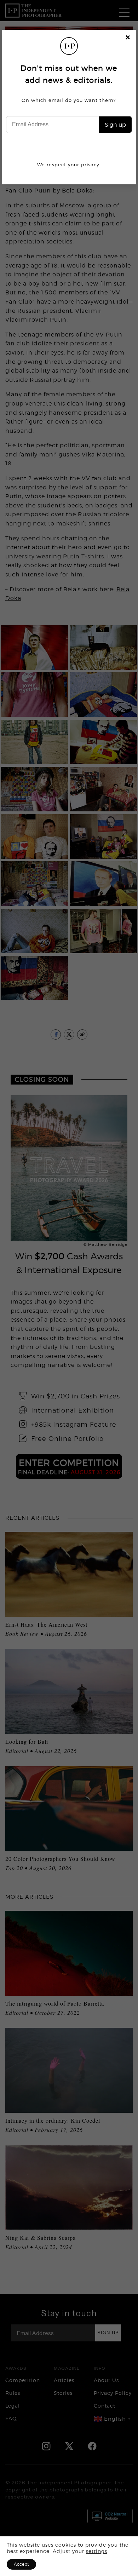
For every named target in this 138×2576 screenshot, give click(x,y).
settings (97, 2551)
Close (128, 38)
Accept (21, 2564)
